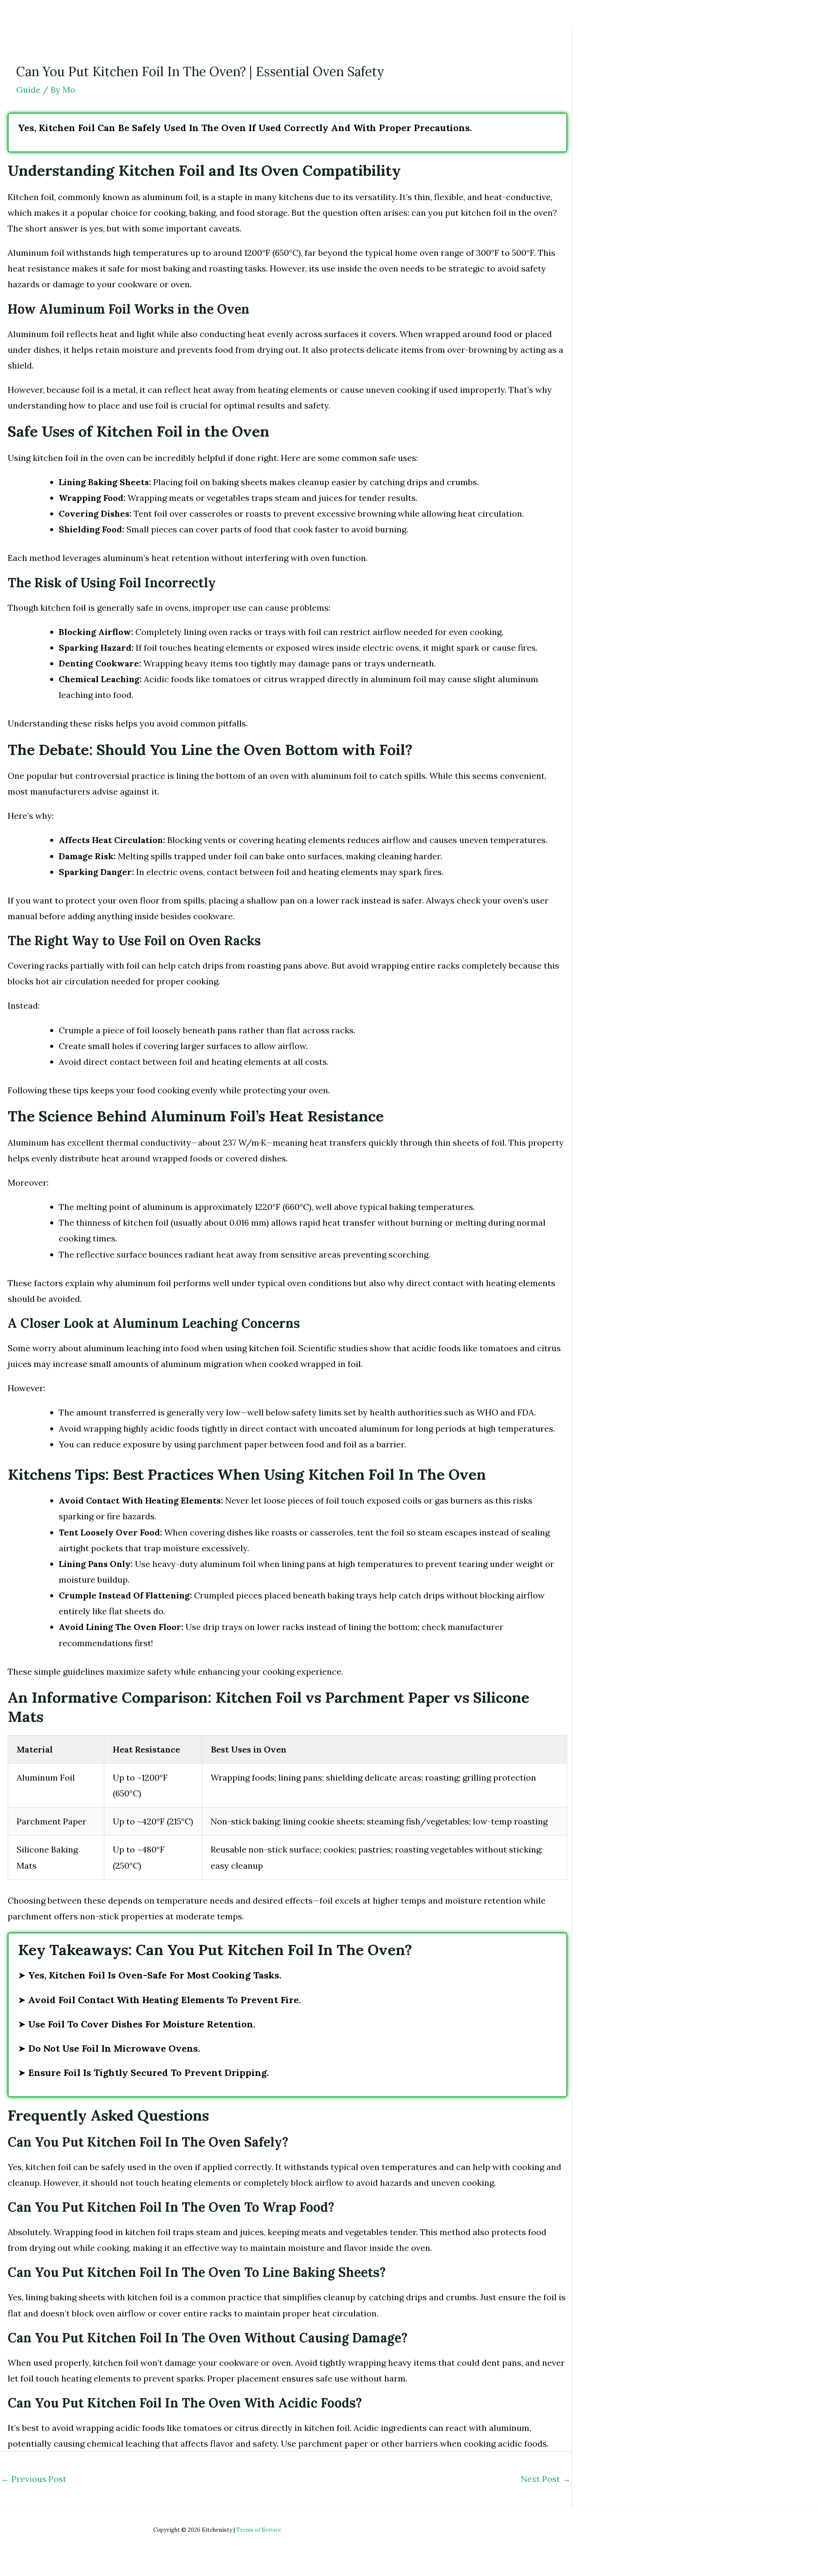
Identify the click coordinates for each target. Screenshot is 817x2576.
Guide (28, 90)
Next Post (546, 2479)
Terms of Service (259, 2530)
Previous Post (34, 2479)
